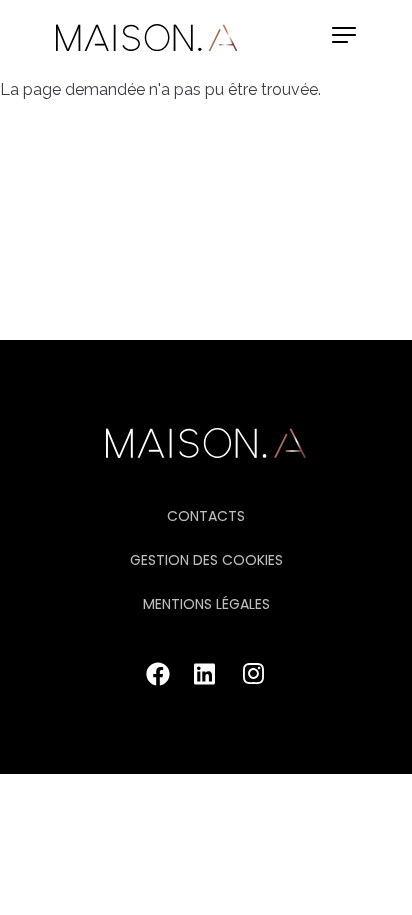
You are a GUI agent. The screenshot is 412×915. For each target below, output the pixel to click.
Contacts (206, 516)
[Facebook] (158, 681)
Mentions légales (206, 604)
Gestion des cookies (206, 560)
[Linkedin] (206, 681)
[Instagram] (254, 681)
